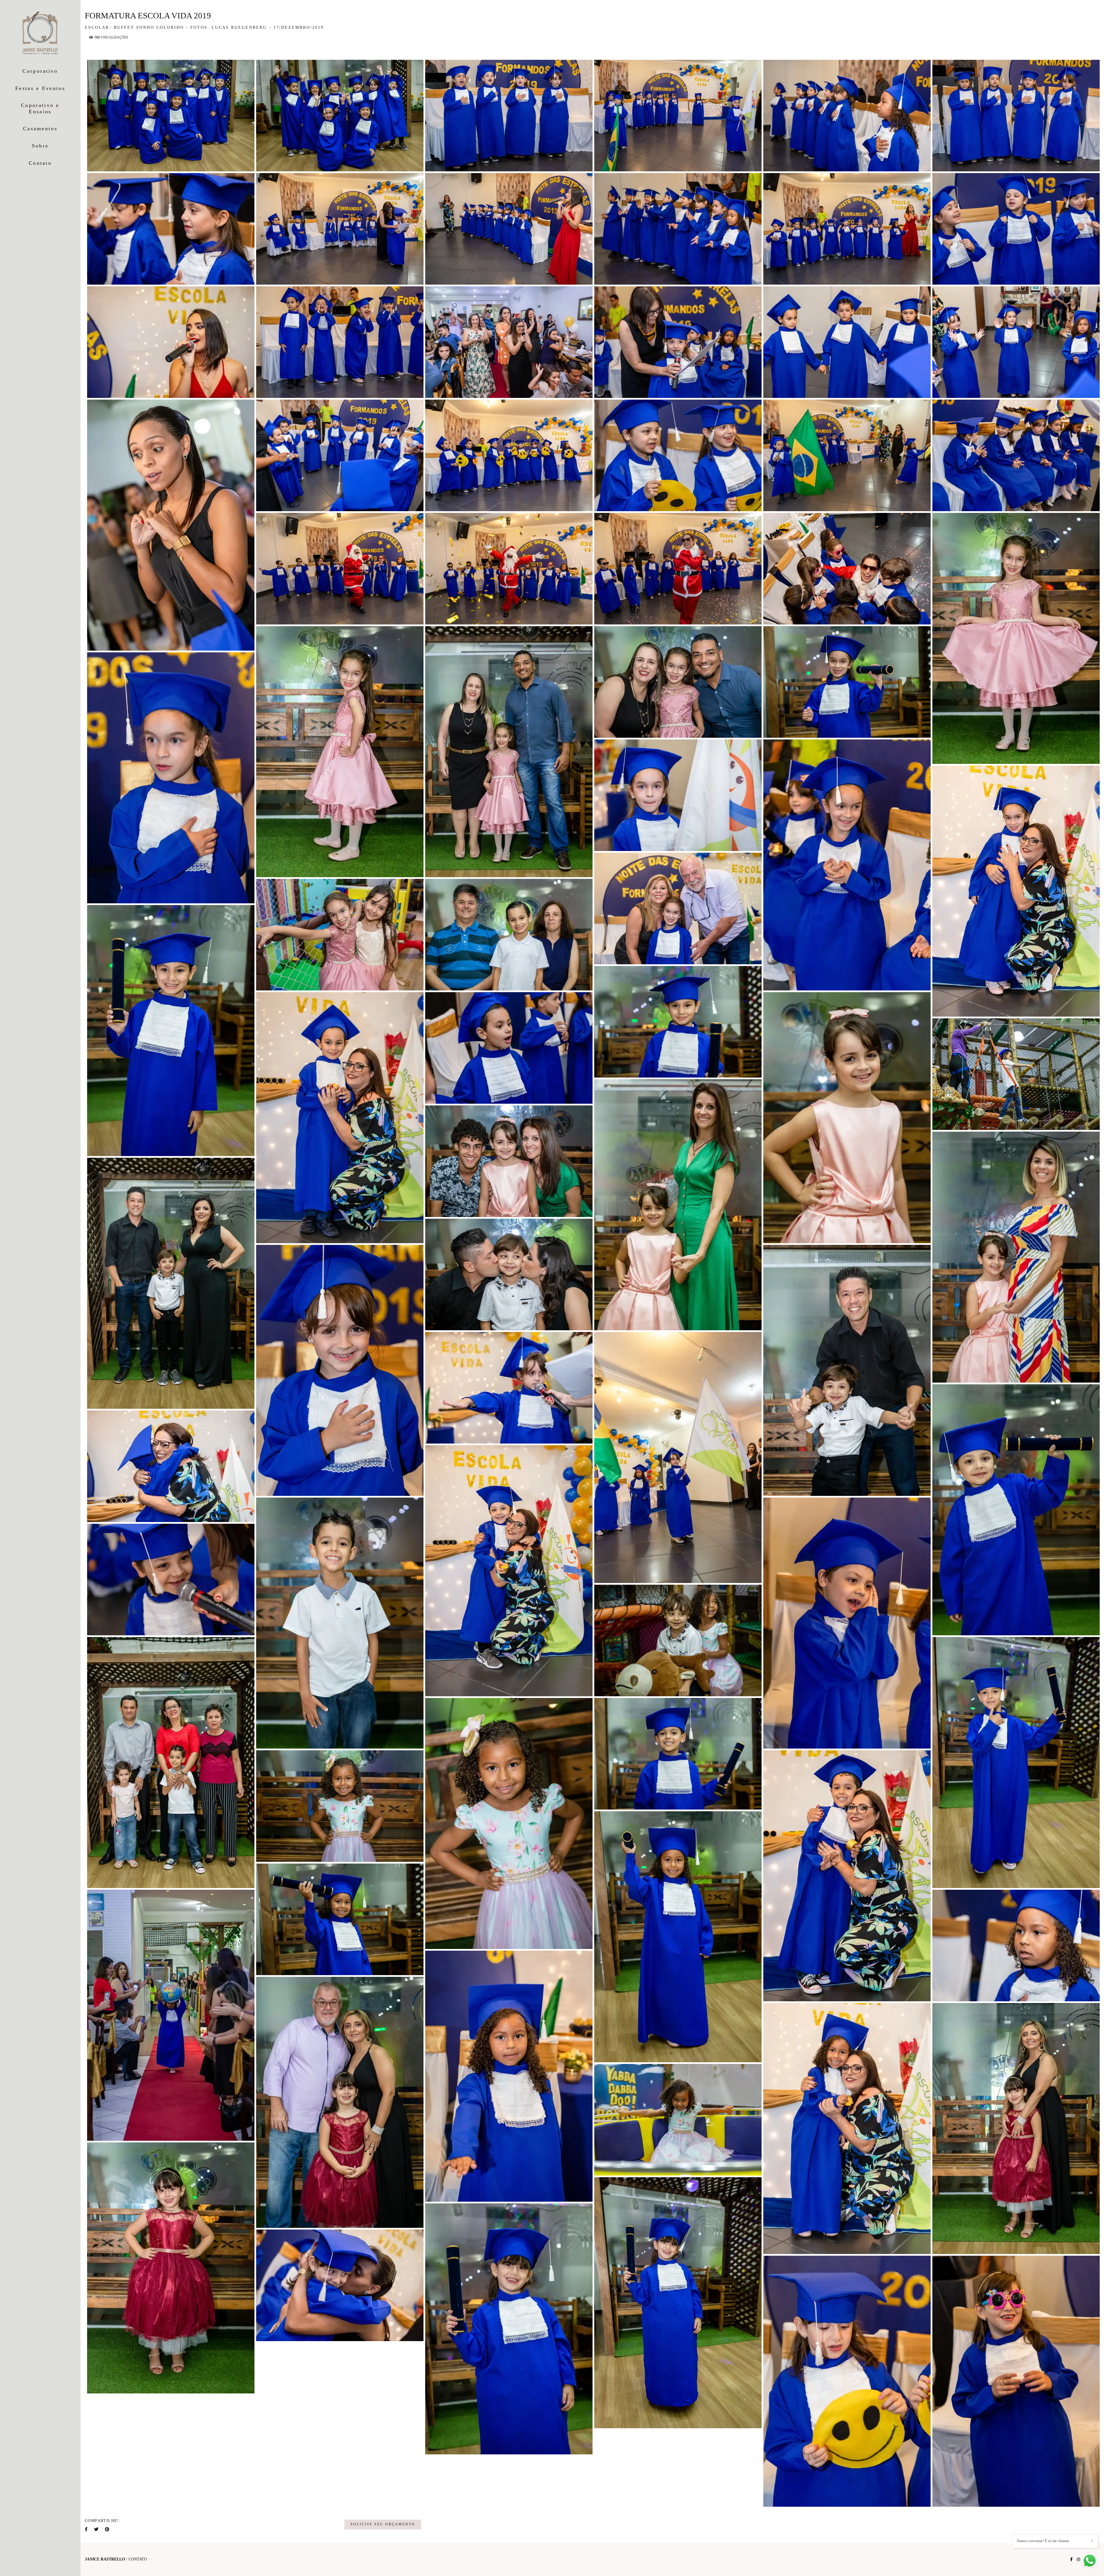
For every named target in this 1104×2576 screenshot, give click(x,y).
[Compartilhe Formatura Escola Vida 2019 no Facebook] (87, 2529)
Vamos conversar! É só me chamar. (1043, 2541)
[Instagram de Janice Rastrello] (1078, 2559)
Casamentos (40, 129)
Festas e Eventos (40, 88)
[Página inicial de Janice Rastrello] (40, 33)
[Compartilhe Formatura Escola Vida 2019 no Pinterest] (108, 2529)
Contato (40, 163)
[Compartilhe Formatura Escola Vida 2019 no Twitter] (97, 2529)
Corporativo (40, 71)
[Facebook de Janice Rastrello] (1071, 2559)
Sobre (40, 146)
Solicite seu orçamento (383, 2524)
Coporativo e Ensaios (40, 108)
